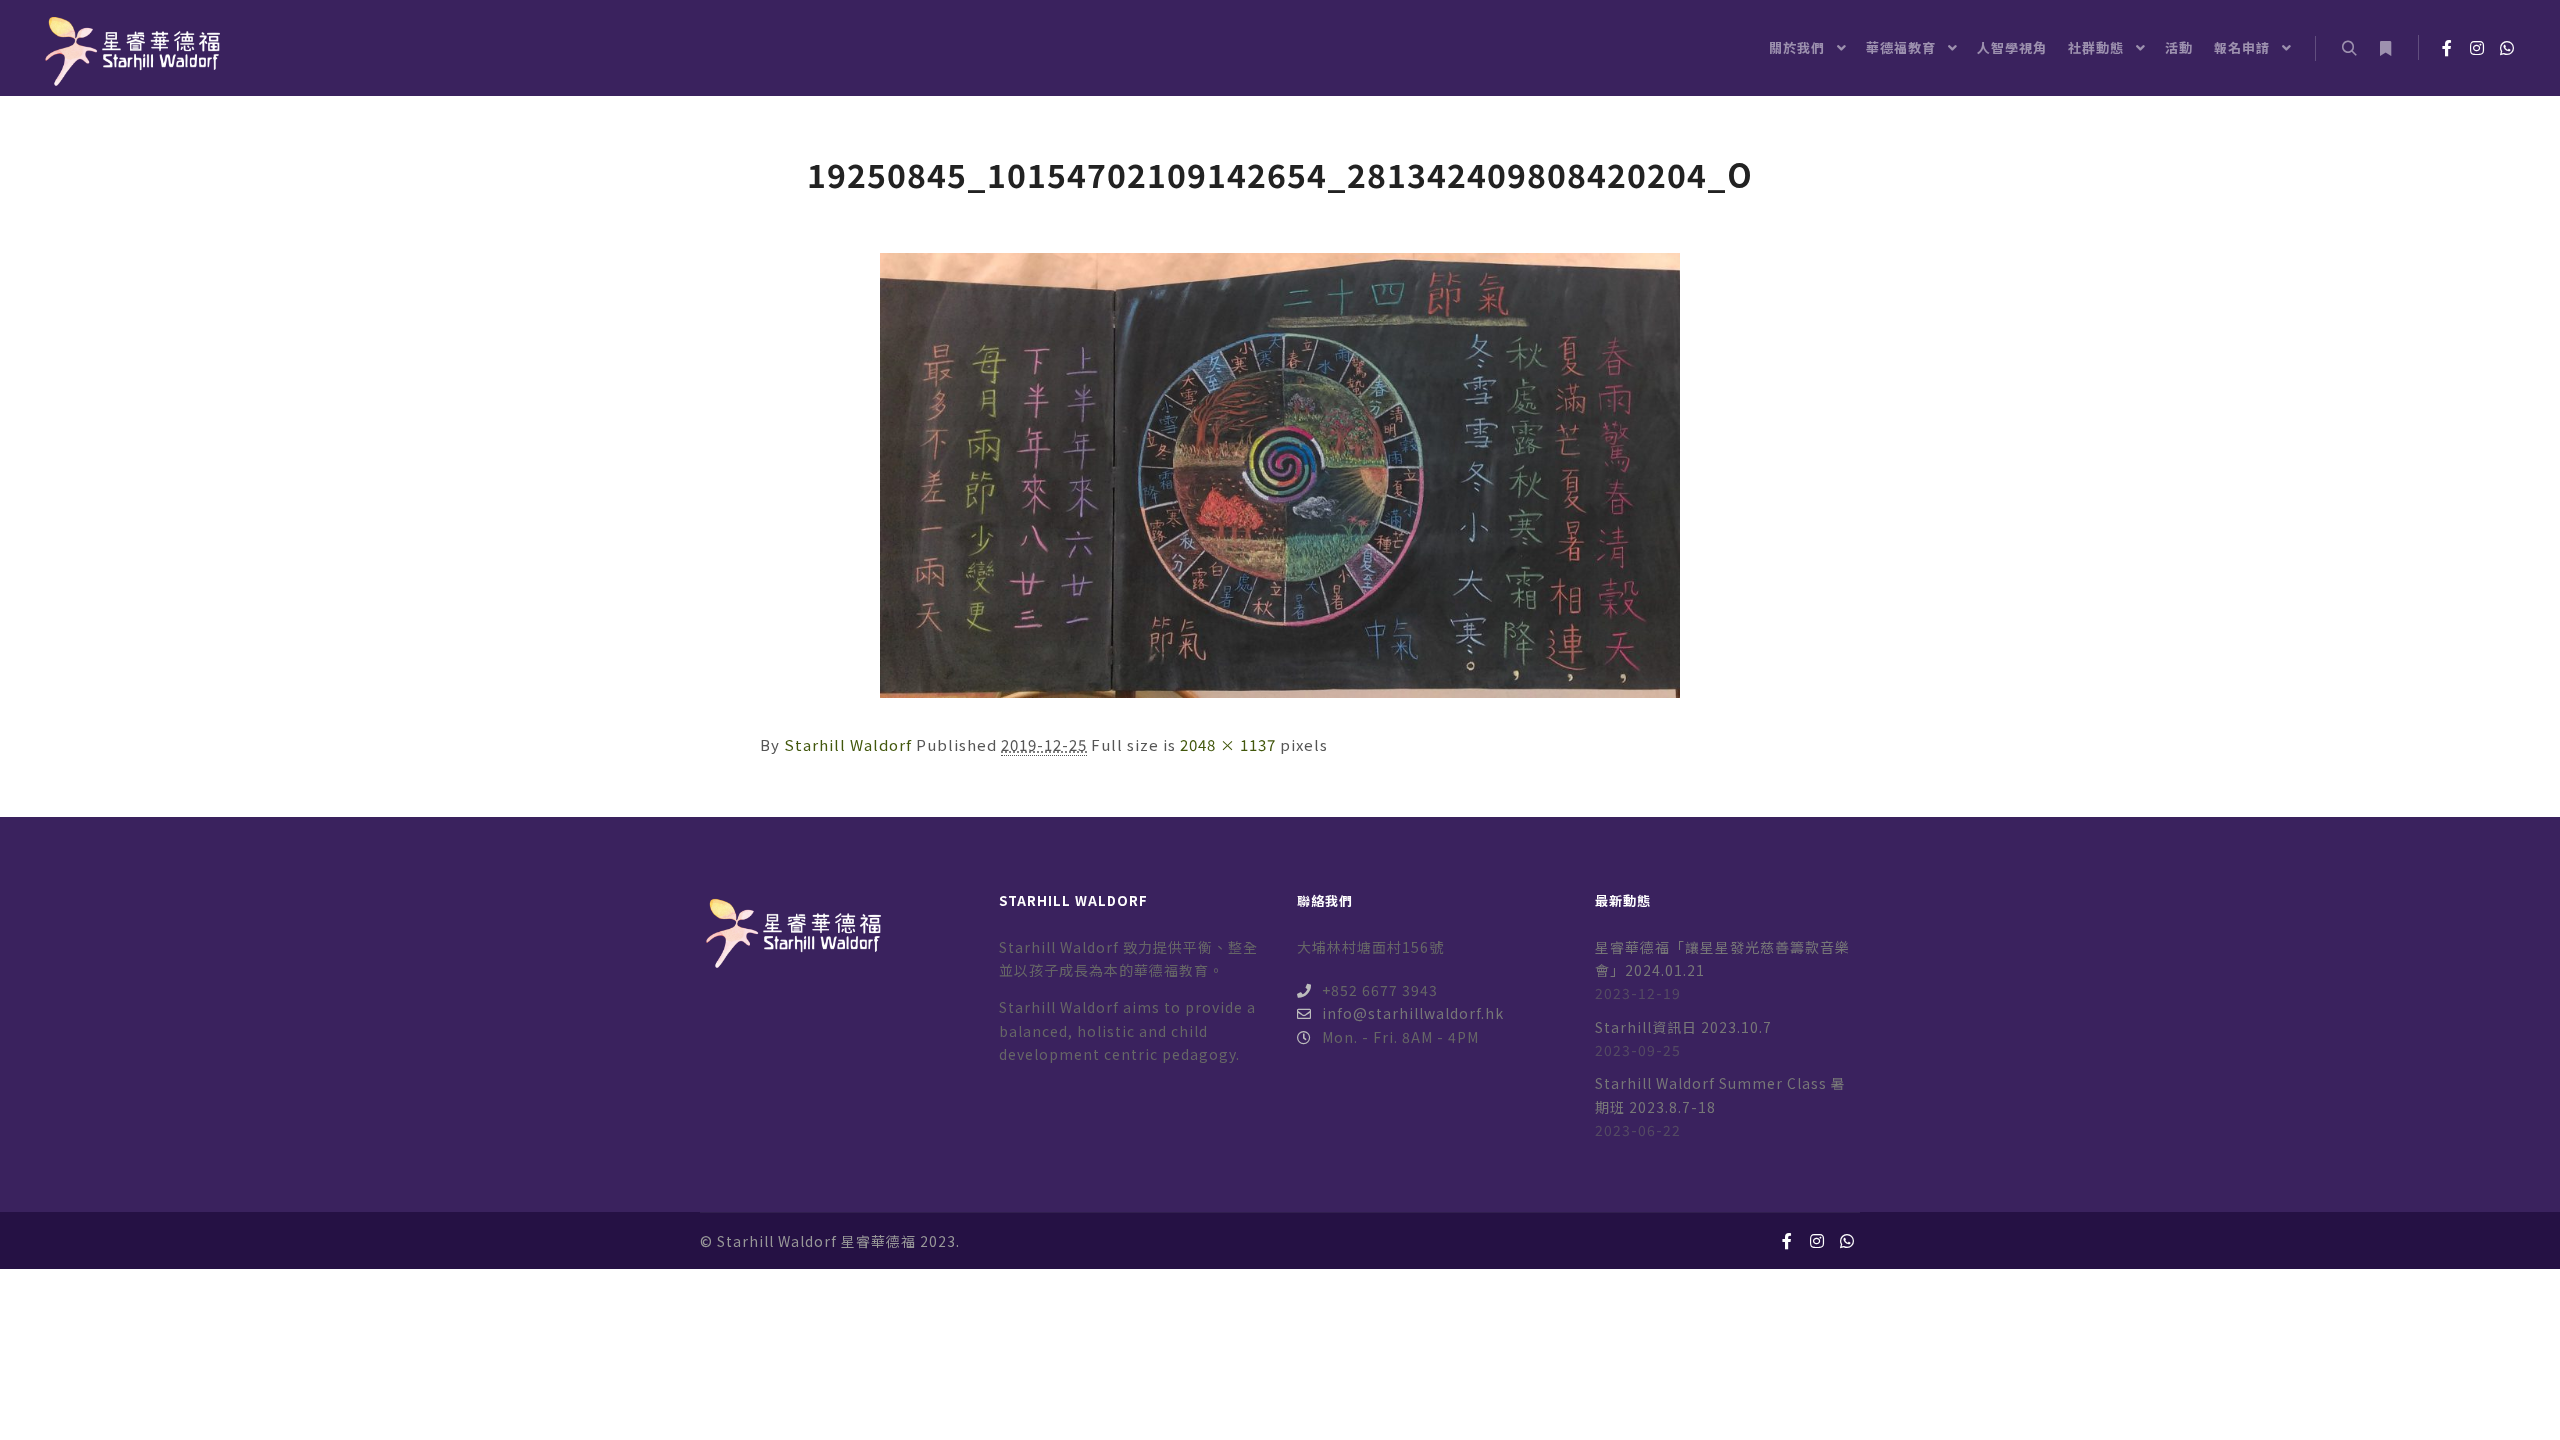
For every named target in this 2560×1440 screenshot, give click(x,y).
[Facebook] (2447, 48)
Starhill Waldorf (848, 744)
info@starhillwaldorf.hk (1413, 1013)
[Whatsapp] (2507, 48)
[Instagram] (2477, 48)
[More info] (2385, 49)
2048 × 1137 (1228, 744)
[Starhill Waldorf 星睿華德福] (130, 48)
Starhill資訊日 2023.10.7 (1683, 1027)
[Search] (2349, 49)
